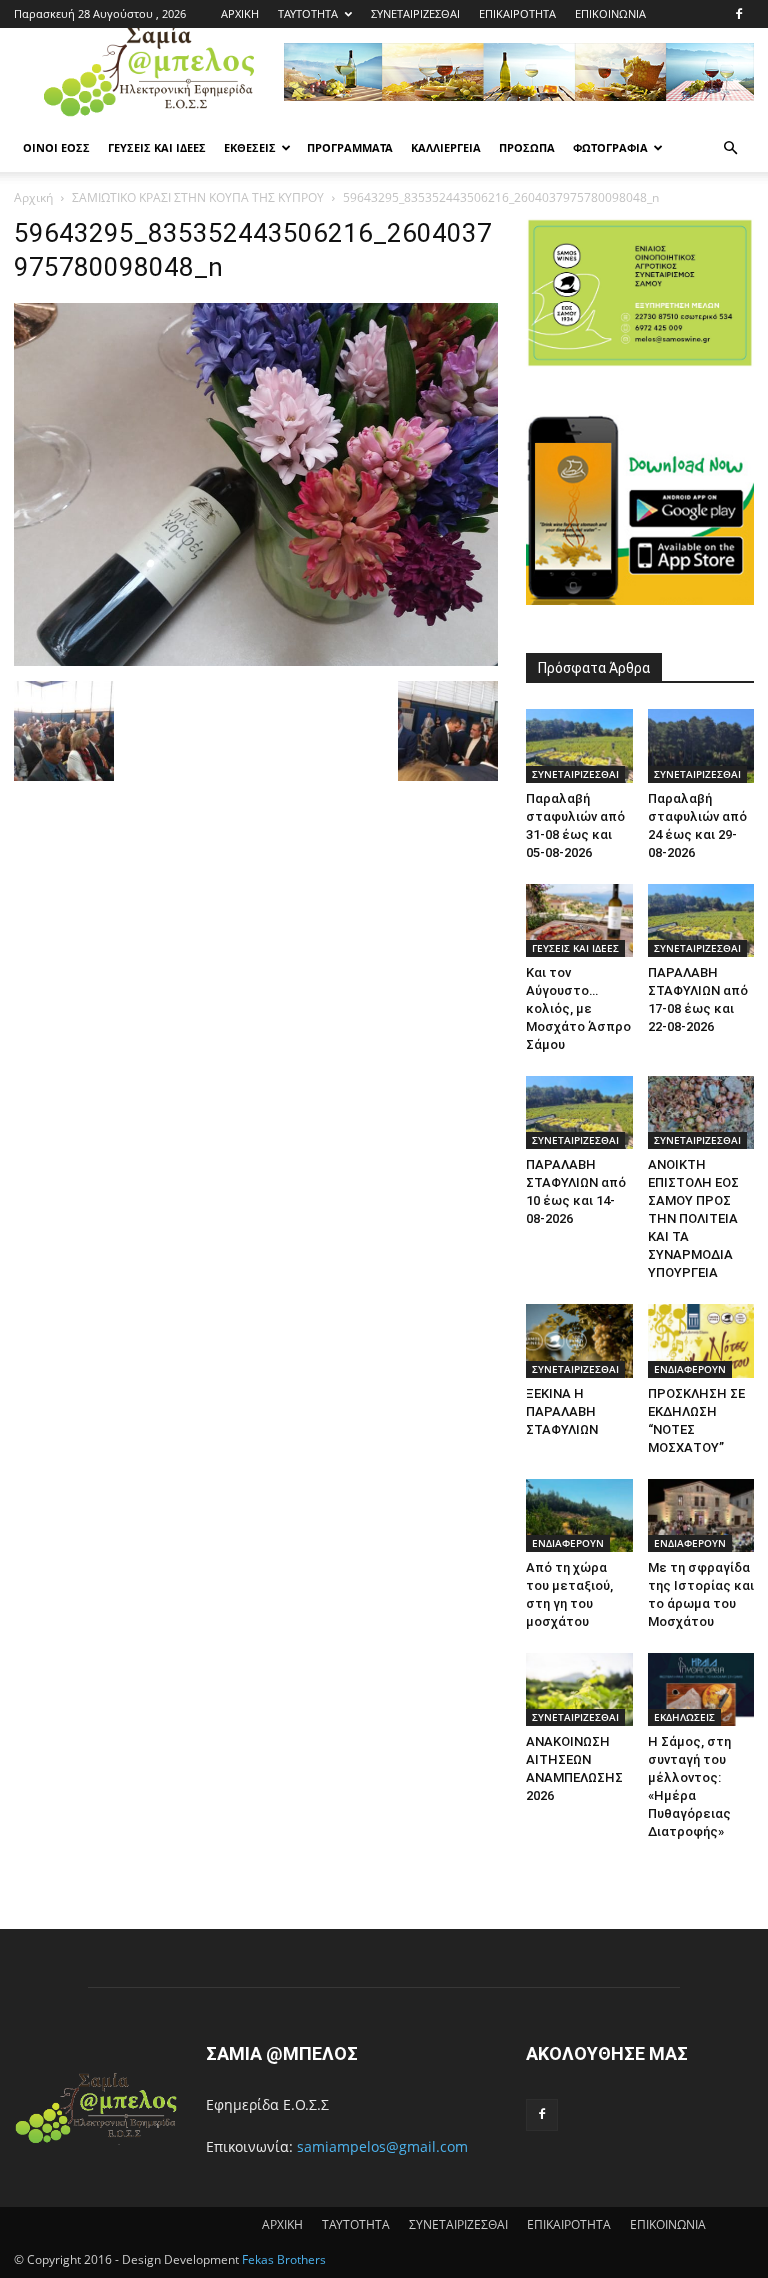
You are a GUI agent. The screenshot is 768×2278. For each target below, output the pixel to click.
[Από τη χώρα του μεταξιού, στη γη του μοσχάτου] (579, 1515)
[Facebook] (739, 14)
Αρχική (33, 197)
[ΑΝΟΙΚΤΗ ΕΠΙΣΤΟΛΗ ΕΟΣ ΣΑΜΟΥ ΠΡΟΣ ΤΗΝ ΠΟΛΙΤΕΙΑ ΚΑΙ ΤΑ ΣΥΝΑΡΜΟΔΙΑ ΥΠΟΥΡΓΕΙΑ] (701, 1112)
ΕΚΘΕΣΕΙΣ (250, 147)
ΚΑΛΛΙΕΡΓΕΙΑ (446, 147)
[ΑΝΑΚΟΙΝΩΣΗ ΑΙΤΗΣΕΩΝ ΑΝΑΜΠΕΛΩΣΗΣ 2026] (579, 1689)
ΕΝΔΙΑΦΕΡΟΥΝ (690, 1369)
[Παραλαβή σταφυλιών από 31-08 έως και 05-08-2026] (579, 745)
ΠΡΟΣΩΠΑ (527, 147)
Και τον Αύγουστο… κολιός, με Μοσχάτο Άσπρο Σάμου (578, 1008)
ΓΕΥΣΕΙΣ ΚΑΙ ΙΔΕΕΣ (157, 147)
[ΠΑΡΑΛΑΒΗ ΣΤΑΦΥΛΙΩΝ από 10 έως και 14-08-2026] (579, 1112)
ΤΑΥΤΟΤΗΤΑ (308, 13)
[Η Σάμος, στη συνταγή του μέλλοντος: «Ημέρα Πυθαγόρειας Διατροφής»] (701, 1689)
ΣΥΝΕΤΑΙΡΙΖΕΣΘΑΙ (415, 13)
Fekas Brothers (282, 2259)
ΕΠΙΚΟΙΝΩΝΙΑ (610, 13)
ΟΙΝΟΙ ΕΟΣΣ (56, 147)
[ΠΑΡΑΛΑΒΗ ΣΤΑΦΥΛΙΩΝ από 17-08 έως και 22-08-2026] (701, 920)
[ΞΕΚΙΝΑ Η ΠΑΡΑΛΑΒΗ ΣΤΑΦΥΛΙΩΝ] (579, 1340)
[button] (730, 148)
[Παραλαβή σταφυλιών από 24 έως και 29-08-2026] (701, 745)
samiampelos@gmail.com (382, 2146)
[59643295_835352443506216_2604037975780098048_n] (256, 660)
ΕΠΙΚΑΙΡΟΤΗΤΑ (517, 13)
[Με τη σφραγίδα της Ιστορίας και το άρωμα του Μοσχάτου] (701, 1515)
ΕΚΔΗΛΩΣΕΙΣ (684, 1717)
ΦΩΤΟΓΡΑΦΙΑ (610, 147)
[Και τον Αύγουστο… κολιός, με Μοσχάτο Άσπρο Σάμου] (579, 920)
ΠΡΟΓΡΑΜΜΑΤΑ (350, 147)
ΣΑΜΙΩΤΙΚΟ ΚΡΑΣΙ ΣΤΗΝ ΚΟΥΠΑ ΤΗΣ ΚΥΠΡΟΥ (198, 197)
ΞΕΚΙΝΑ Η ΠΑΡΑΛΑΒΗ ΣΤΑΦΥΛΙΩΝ (562, 1411)
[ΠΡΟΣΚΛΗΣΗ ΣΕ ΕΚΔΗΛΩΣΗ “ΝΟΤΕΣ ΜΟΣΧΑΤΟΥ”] (701, 1340)
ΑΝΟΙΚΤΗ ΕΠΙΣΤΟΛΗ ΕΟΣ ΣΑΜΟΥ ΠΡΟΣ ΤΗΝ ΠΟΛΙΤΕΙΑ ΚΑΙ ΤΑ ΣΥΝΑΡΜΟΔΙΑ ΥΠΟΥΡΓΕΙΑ (693, 1218)
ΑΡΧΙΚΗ (240, 13)
